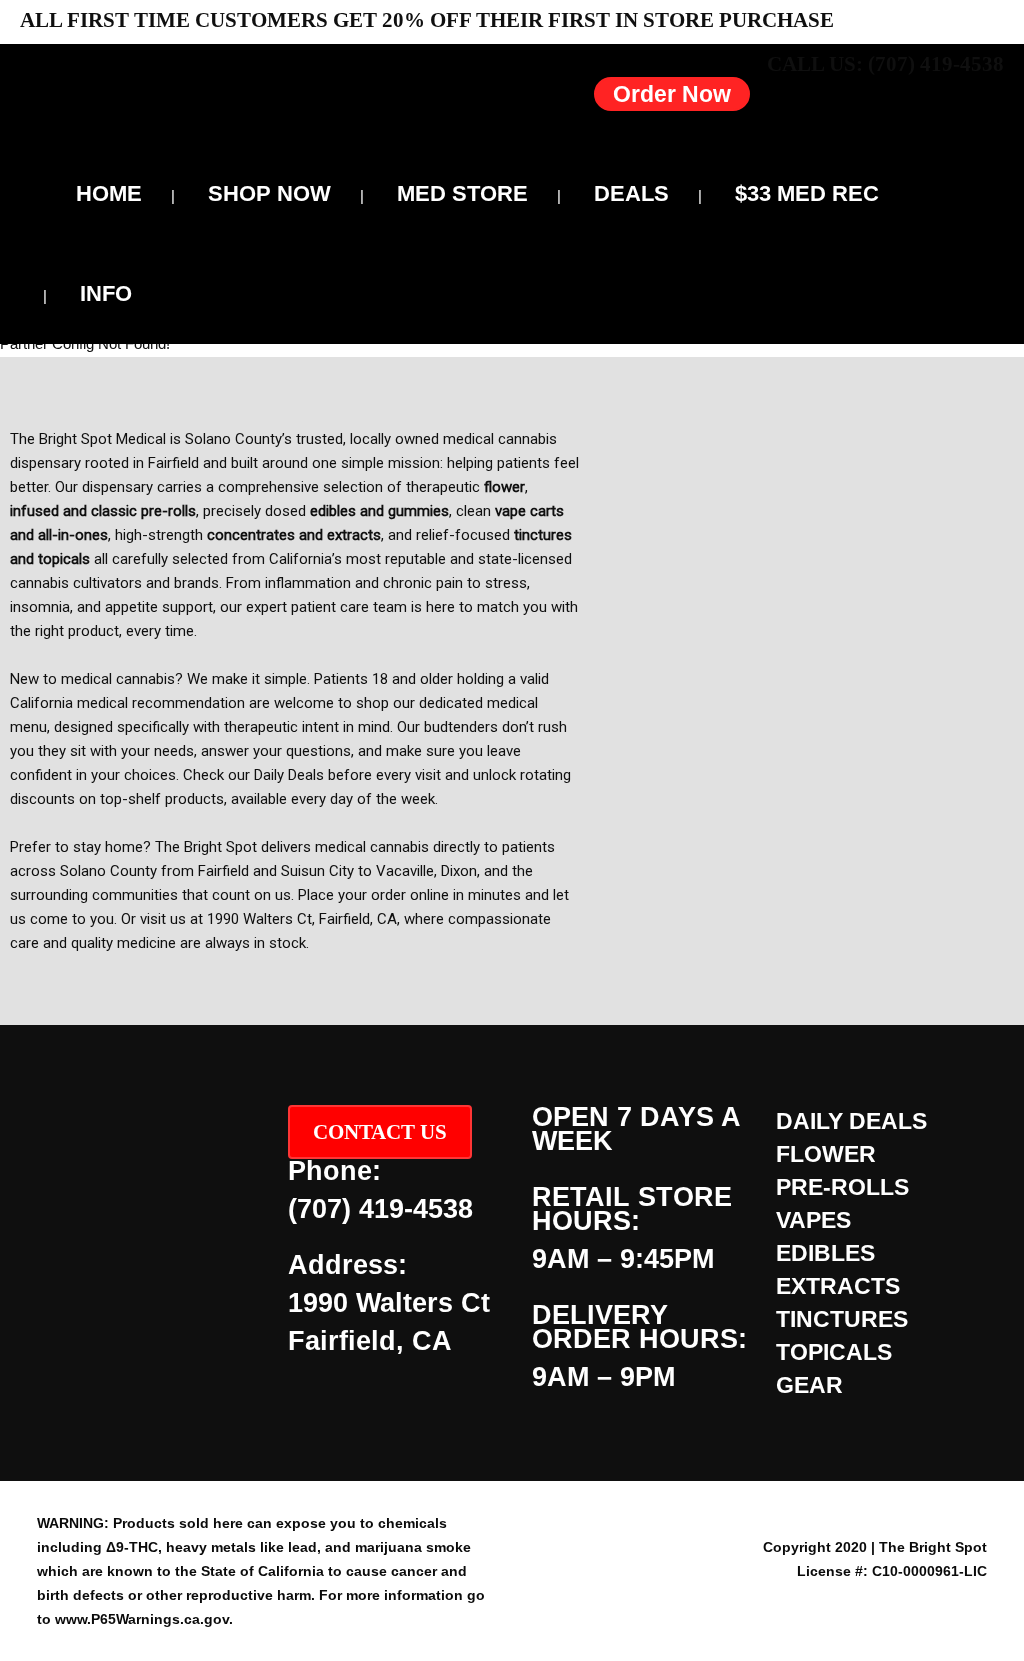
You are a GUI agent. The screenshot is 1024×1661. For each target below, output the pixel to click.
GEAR (809, 1385)
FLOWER (826, 1154)
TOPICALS (834, 1352)
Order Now (672, 94)
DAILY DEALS (851, 1121)
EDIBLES (825, 1253)
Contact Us (380, 1132)
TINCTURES (842, 1319)
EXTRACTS (838, 1286)
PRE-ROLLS (842, 1187)
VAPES (813, 1220)
